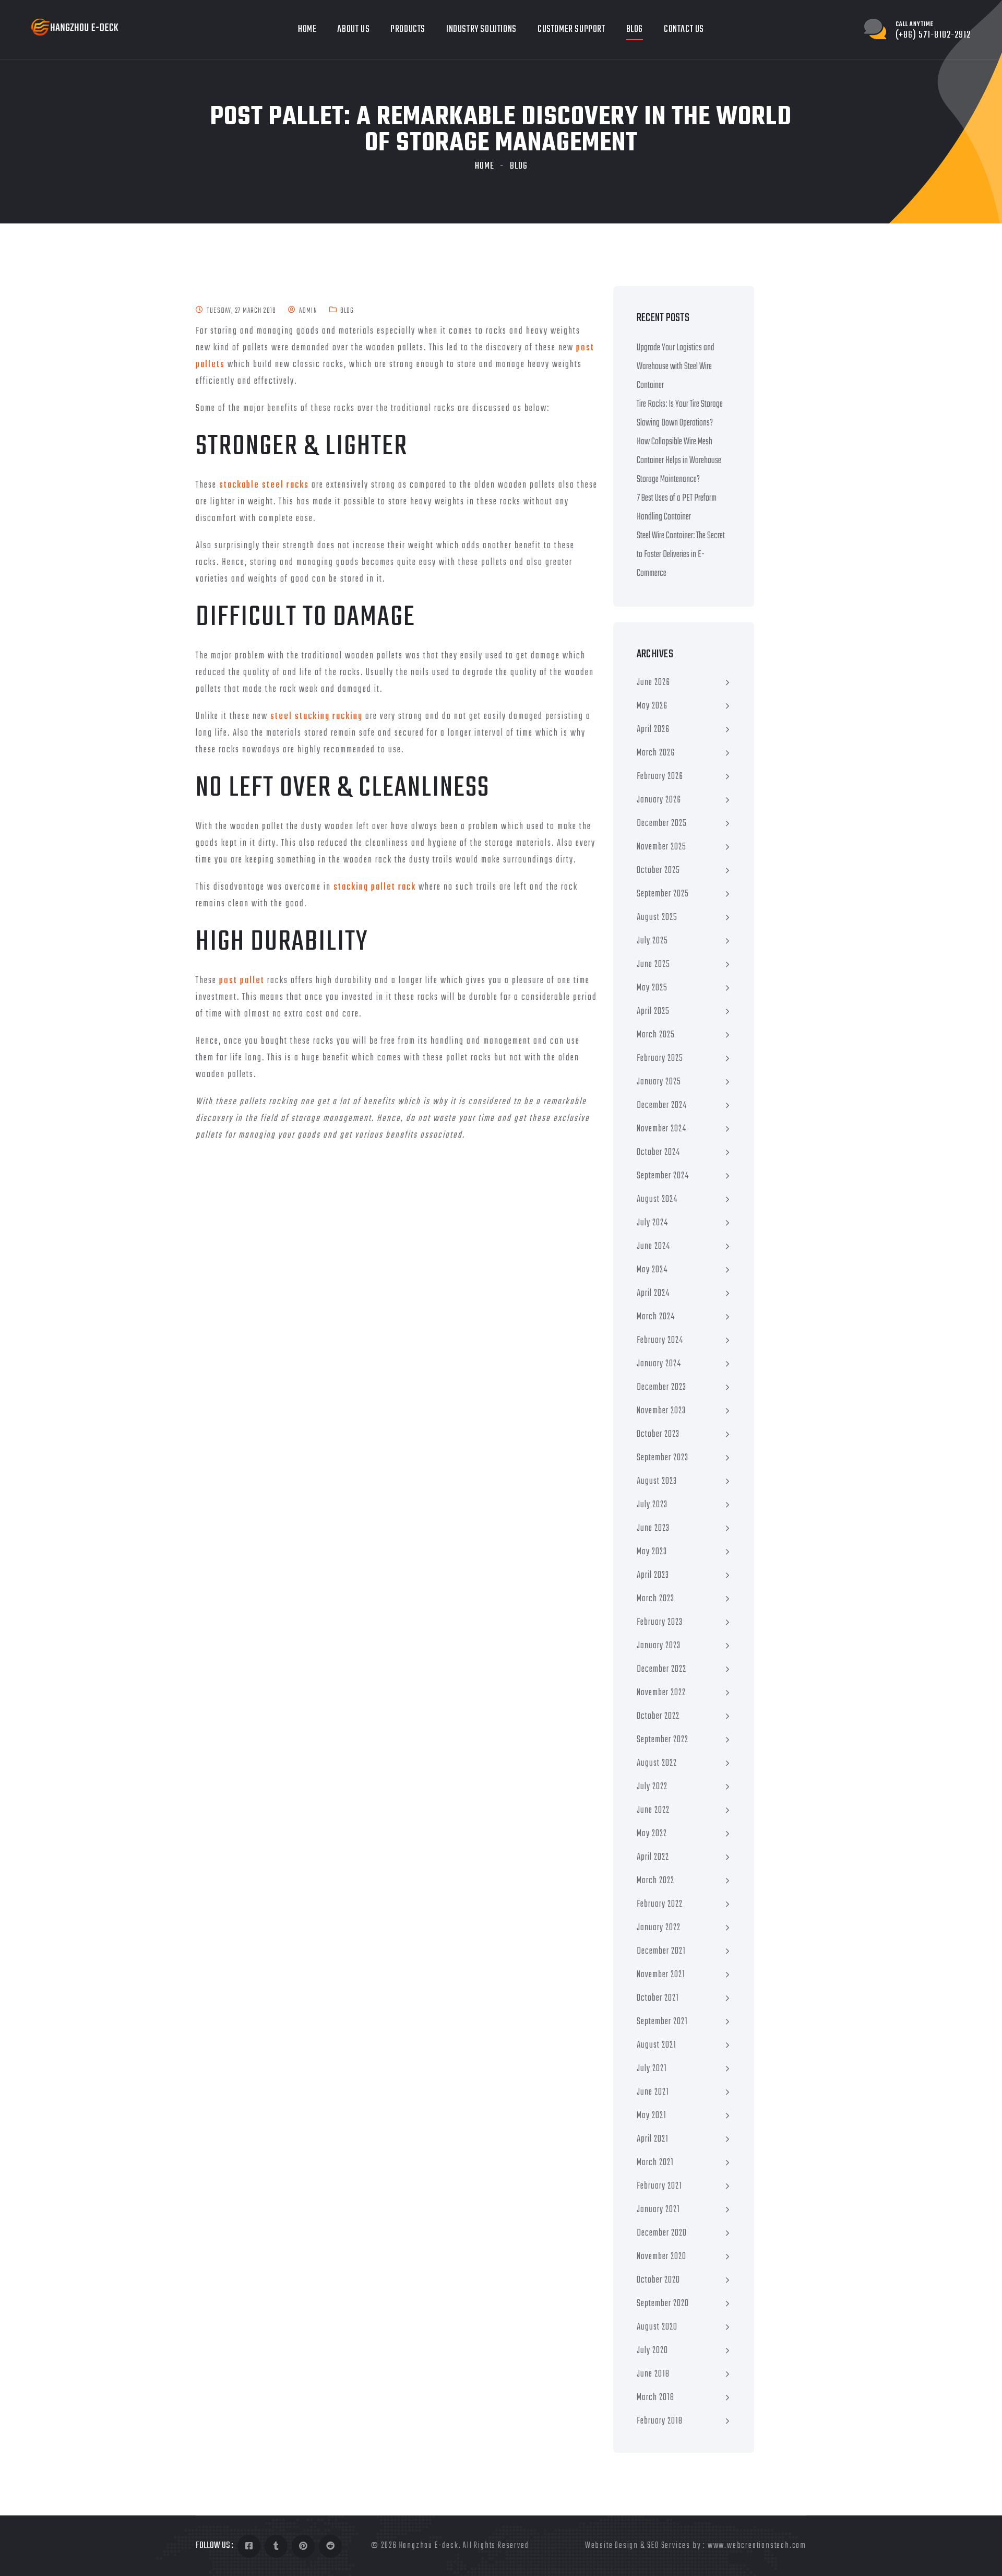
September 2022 (663, 1740)
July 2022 (652, 1787)
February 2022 (660, 1904)
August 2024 (657, 1200)
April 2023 (653, 1575)
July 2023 (652, 1505)
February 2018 (660, 2421)
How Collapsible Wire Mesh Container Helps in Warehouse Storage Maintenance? (679, 461)
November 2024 (661, 1129)
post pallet (242, 981)
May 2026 (652, 706)
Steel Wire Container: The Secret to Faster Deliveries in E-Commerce (681, 555)
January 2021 (658, 2210)
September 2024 (663, 1176)
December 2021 (661, 1951)
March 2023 (655, 1599)
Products (408, 29)
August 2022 (657, 1763)
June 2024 (653, 1246)
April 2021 (653, 2139)
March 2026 (656, 753)
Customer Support (571, 29)
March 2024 (656, 1317)
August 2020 (657, 2327)
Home (307, 29)
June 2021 (653, 2092)
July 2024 (652, 1223)
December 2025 (662, 824)
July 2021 (652, 2069)
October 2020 (658, 2280)
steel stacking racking (317, 717)
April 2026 (653, 730)
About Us (353, 29)
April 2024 (653, 1293)
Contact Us (684, 29)
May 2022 (652, 1834)
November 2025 (661, 847)
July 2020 (652, 2351)
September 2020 (663, 2304)
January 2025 (659, 1082)
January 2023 (659, 1646)
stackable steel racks (264, 485)
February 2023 (660, 1622)
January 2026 (659, 800)
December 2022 (661, 1669)
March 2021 (655, 2163)
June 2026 (653, 683)
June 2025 (653, 965)
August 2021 (657, 2045)
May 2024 (652, 1270)
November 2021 (661, 1975)
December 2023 (661, 1387)
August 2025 (657, 918)
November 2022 (661, 1693)
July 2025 (652, 941)
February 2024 (660, 1340)
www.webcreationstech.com (757, 2546)
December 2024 (662, 1106)
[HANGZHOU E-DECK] (75, 27)
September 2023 (663, 1458)
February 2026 (660, 777)
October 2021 (658, 1998)
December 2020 (662, 2233)
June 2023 (653, 1528)
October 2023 (658, 1434)
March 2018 (655, 2398)
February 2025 (660, 1059)
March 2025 (656, 1035)
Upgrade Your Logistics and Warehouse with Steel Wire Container (676, 367)
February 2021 (659, 2186)
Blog (635, 29)
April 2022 (653, 1857)
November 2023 (661, 1411)
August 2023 (657, 1481)
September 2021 (662, 2022)
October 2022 (658, 1716)
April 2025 (653, 1012)
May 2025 (652, 988)
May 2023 (652, 1552)
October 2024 (658, 1153)
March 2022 (655, 1881)
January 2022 (659, 1928)
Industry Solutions (481, 29)
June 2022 (653, 1810)
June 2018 (653, 2374)
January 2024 (659, 1364)
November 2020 (661, 2257)
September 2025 (663, 894)
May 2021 (652, 2116)
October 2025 (658, 871)
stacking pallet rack (375, 887)
